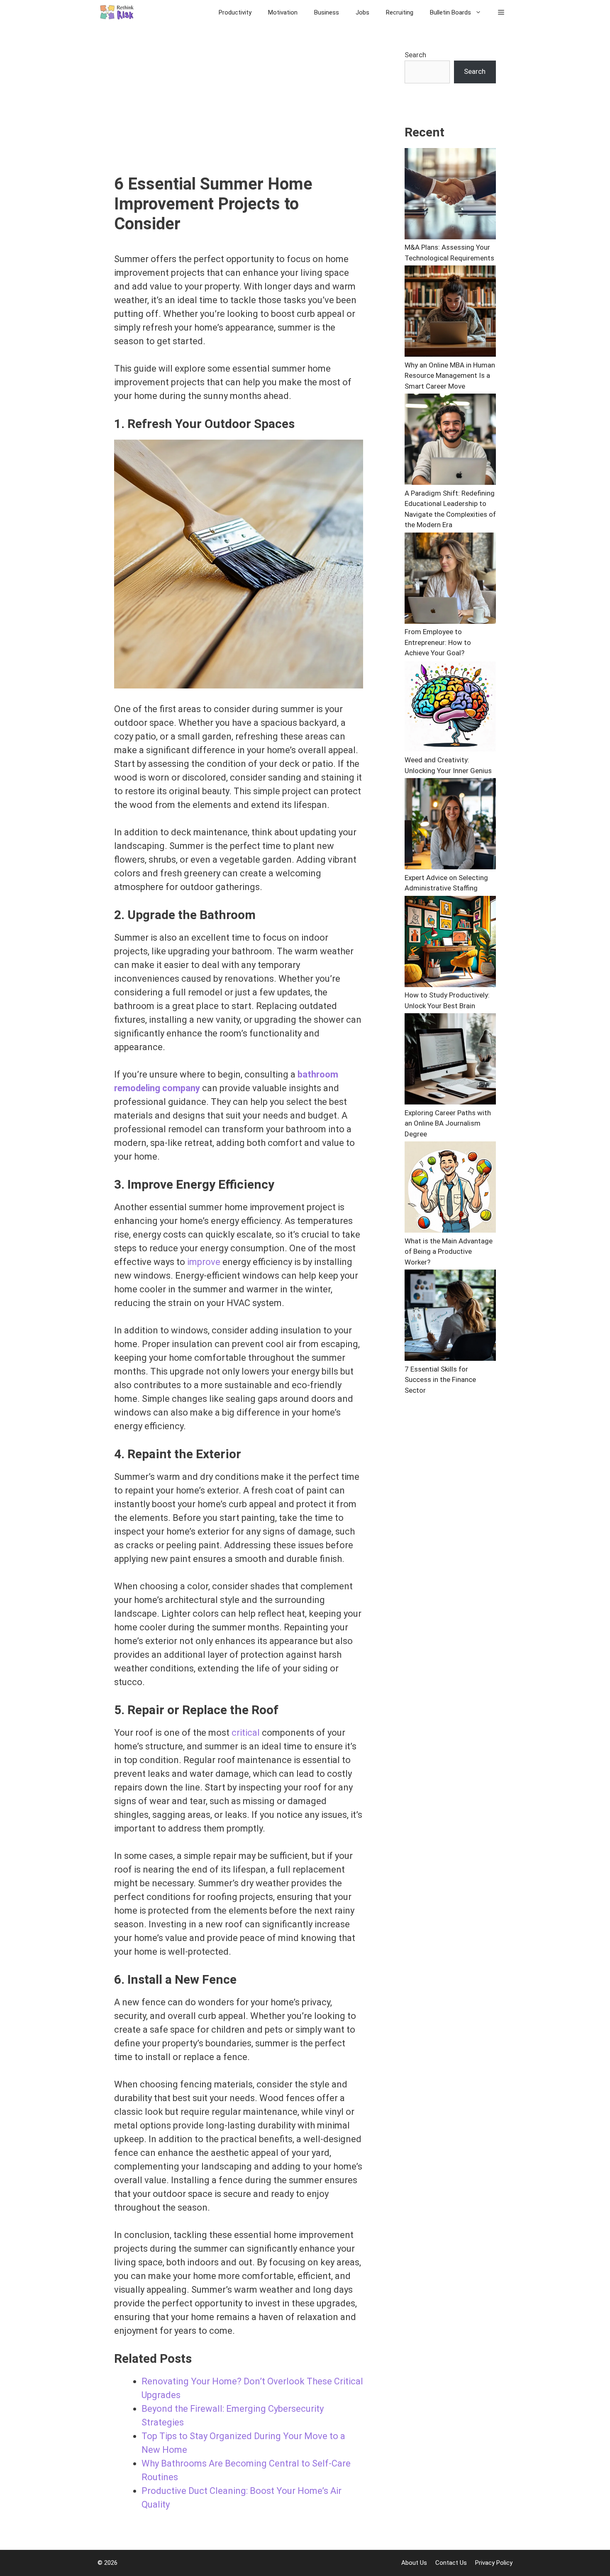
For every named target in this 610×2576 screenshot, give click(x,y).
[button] (501, 12)
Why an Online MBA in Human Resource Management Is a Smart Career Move (450, 376)
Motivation (283, 12)
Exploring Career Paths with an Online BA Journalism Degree (448, 1123)
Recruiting (400, 12)
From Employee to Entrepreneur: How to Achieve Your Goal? (438, 642)
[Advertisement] (239, 112)
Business (327, 12)
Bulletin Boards (450, 12)
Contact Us (451, 2563)
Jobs (362, 12)
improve (204, 1262)
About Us (414, 2563)
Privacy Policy (494, 2563)
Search (415, 55)
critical (246, 1733)
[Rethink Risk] (120, 12)
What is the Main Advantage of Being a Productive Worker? (449, 1252)
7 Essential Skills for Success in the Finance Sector (440, 1380)
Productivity (235, 12)
